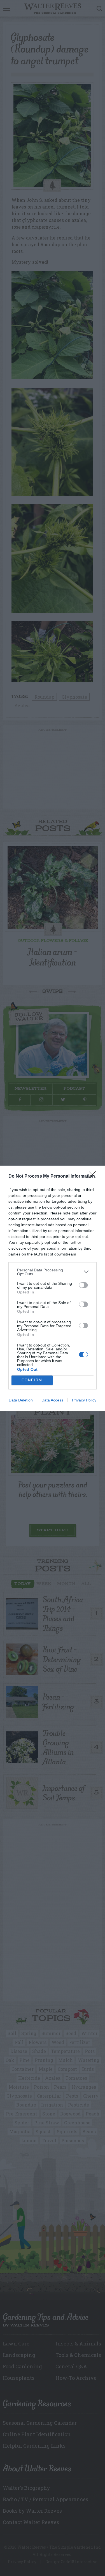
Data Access (52, 1400)
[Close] (94, 1176)
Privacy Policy (84, 1400)
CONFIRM (32, 1380)
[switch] (83, 1285)
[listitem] (53, 1272)
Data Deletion (21, 1400)
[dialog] (53, 1288)
